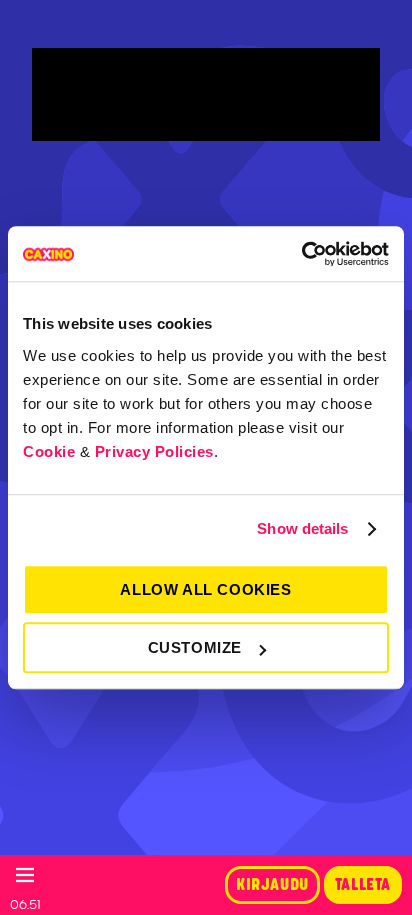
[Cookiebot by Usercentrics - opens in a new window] (301, 254)
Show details (302, 528)
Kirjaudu (272, 885)
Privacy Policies (154, 451)
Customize (195, 647)
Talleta (363, 885)
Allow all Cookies (205, 589)
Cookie (49, 451)
